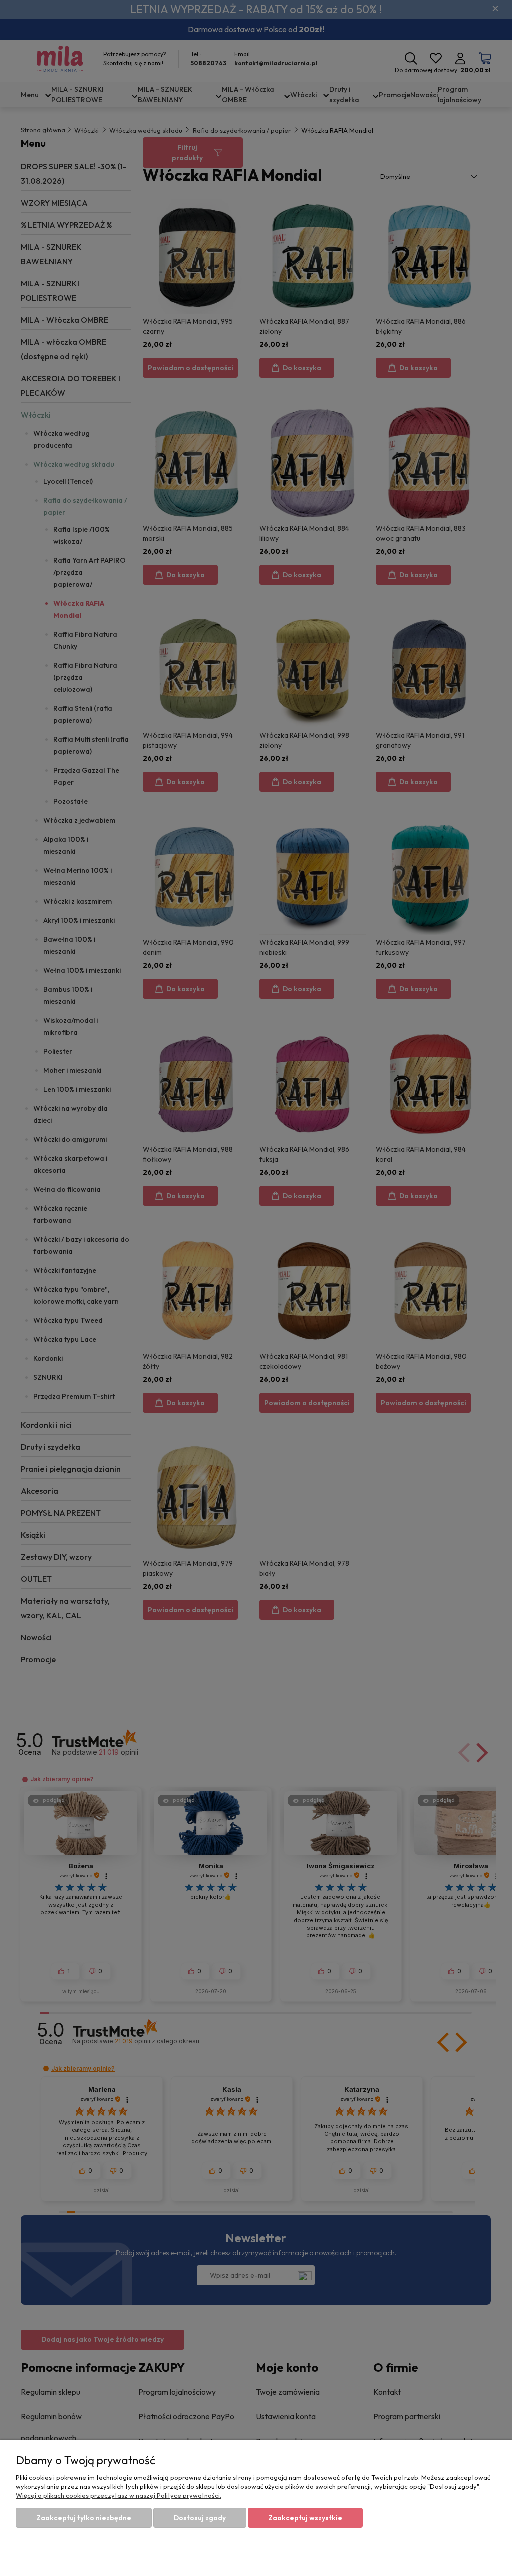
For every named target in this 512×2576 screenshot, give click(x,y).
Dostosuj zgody (200, 2518)
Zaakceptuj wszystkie (305, 2518)
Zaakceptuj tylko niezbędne (84, 2518)
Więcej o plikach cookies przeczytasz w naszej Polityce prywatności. (119, 2495)
